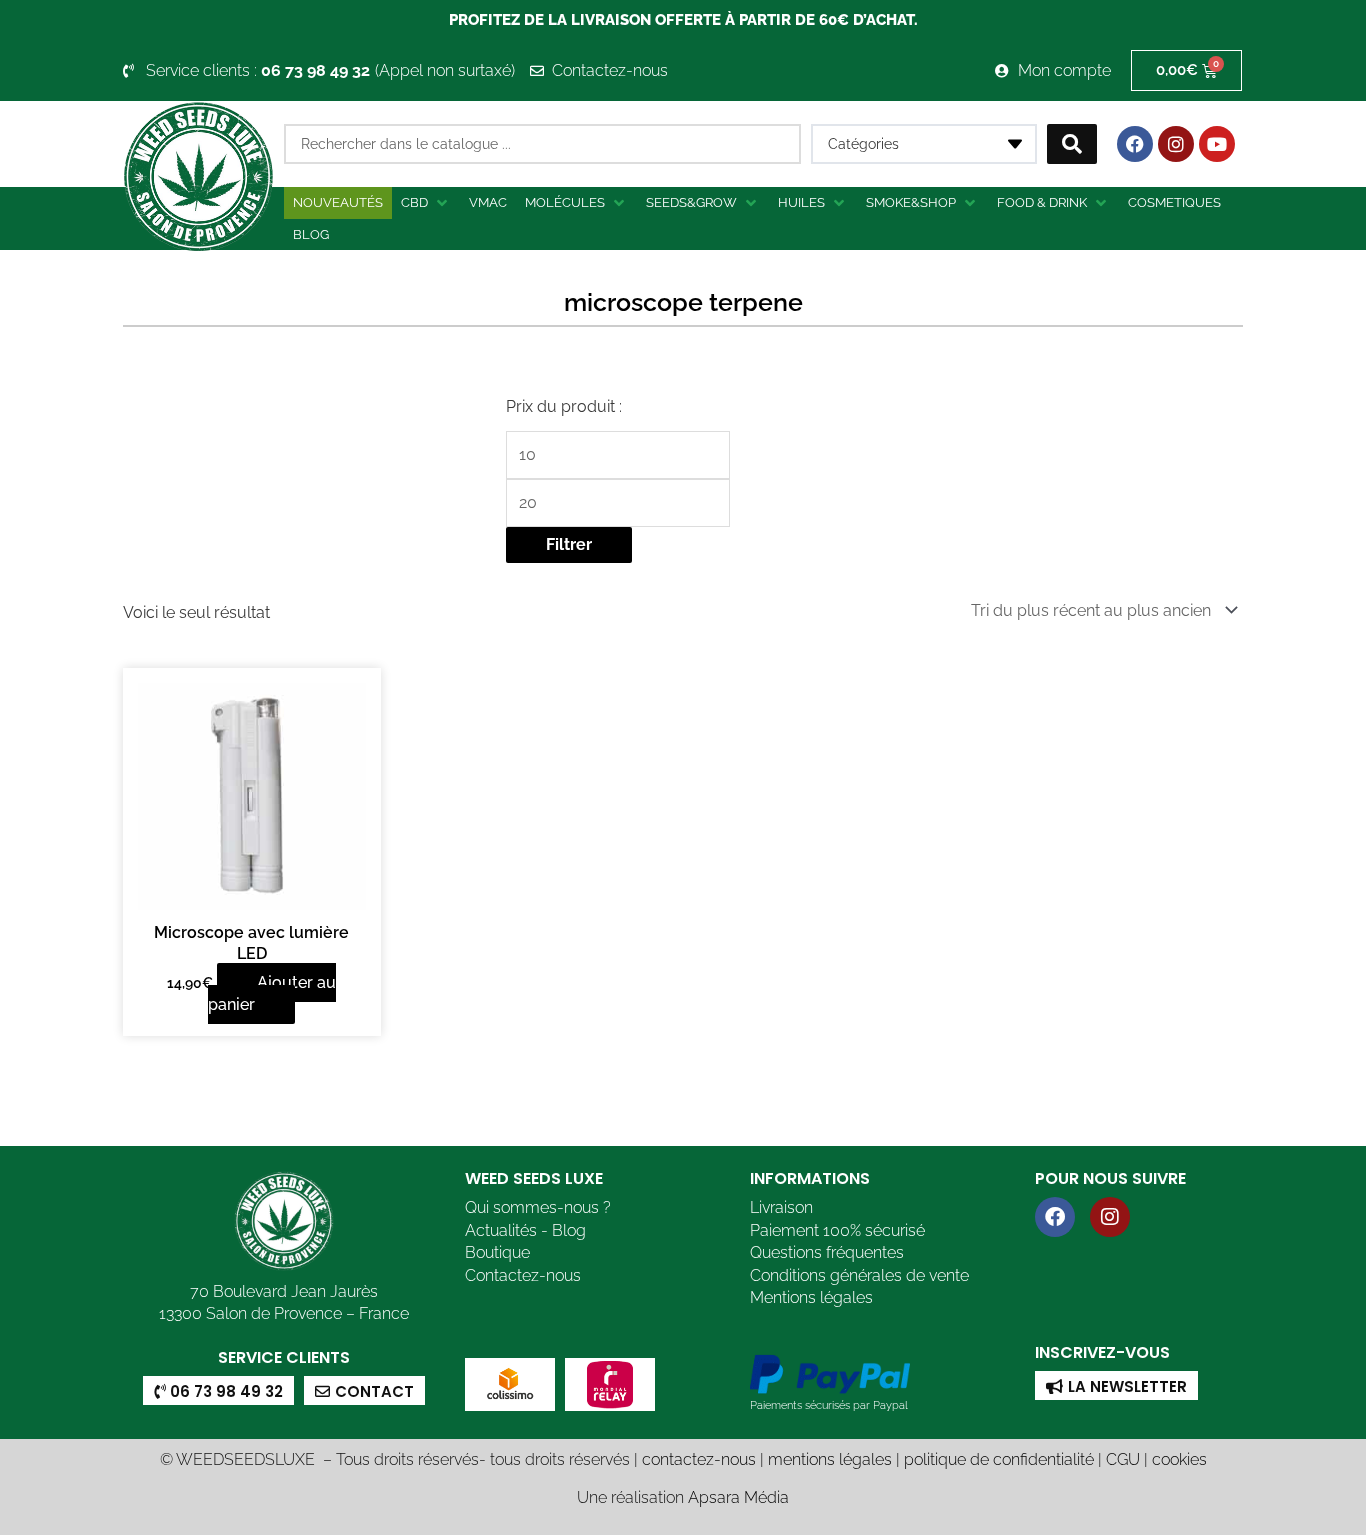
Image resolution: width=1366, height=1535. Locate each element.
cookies (1179, 1459)
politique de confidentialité (999, 1459)
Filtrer (569, 544)
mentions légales (830, 1459)
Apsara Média (738, 1497)
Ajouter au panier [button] (272, 993)
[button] (426, 203)
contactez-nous (699, 1459)
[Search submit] (1072, 144)
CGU (1123, 1459)
